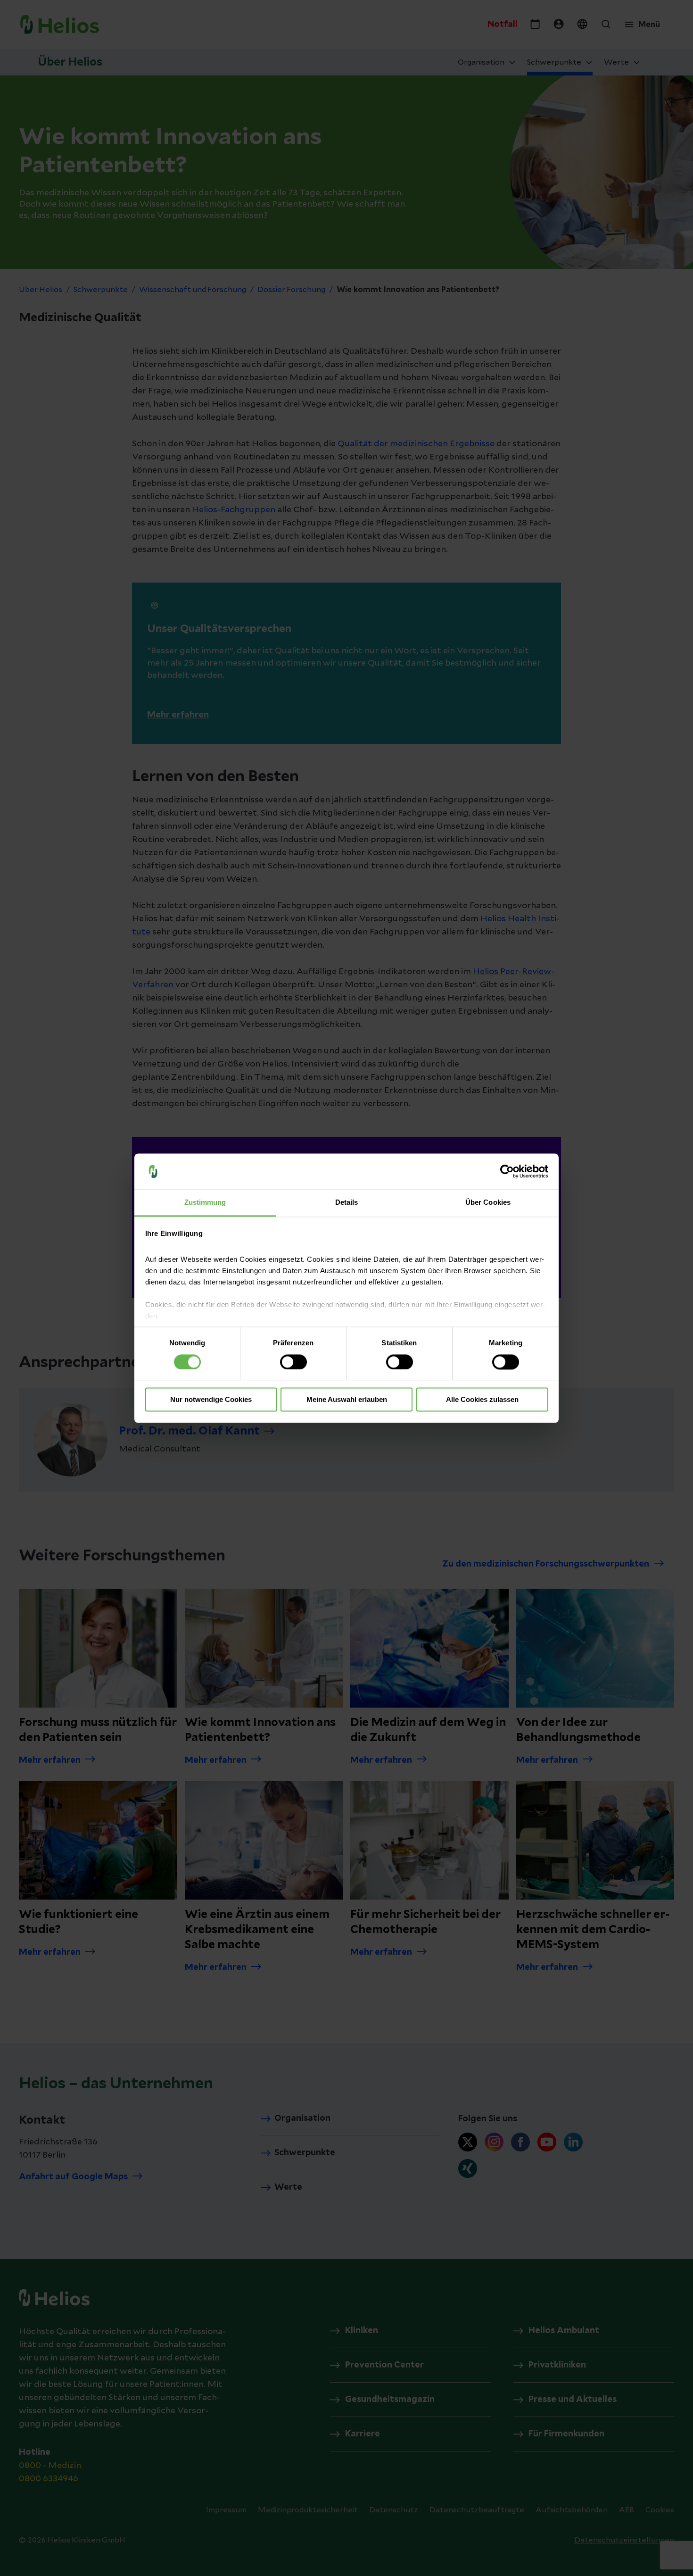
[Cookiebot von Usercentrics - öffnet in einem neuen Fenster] (507, 1171)
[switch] (293, 1362)
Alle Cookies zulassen (482, 1400)
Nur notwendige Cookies (211, 1400)
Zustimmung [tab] (205, 1203)
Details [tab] (347, 1203)
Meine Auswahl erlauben (347, 1400)
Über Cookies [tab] (488, 1203)
